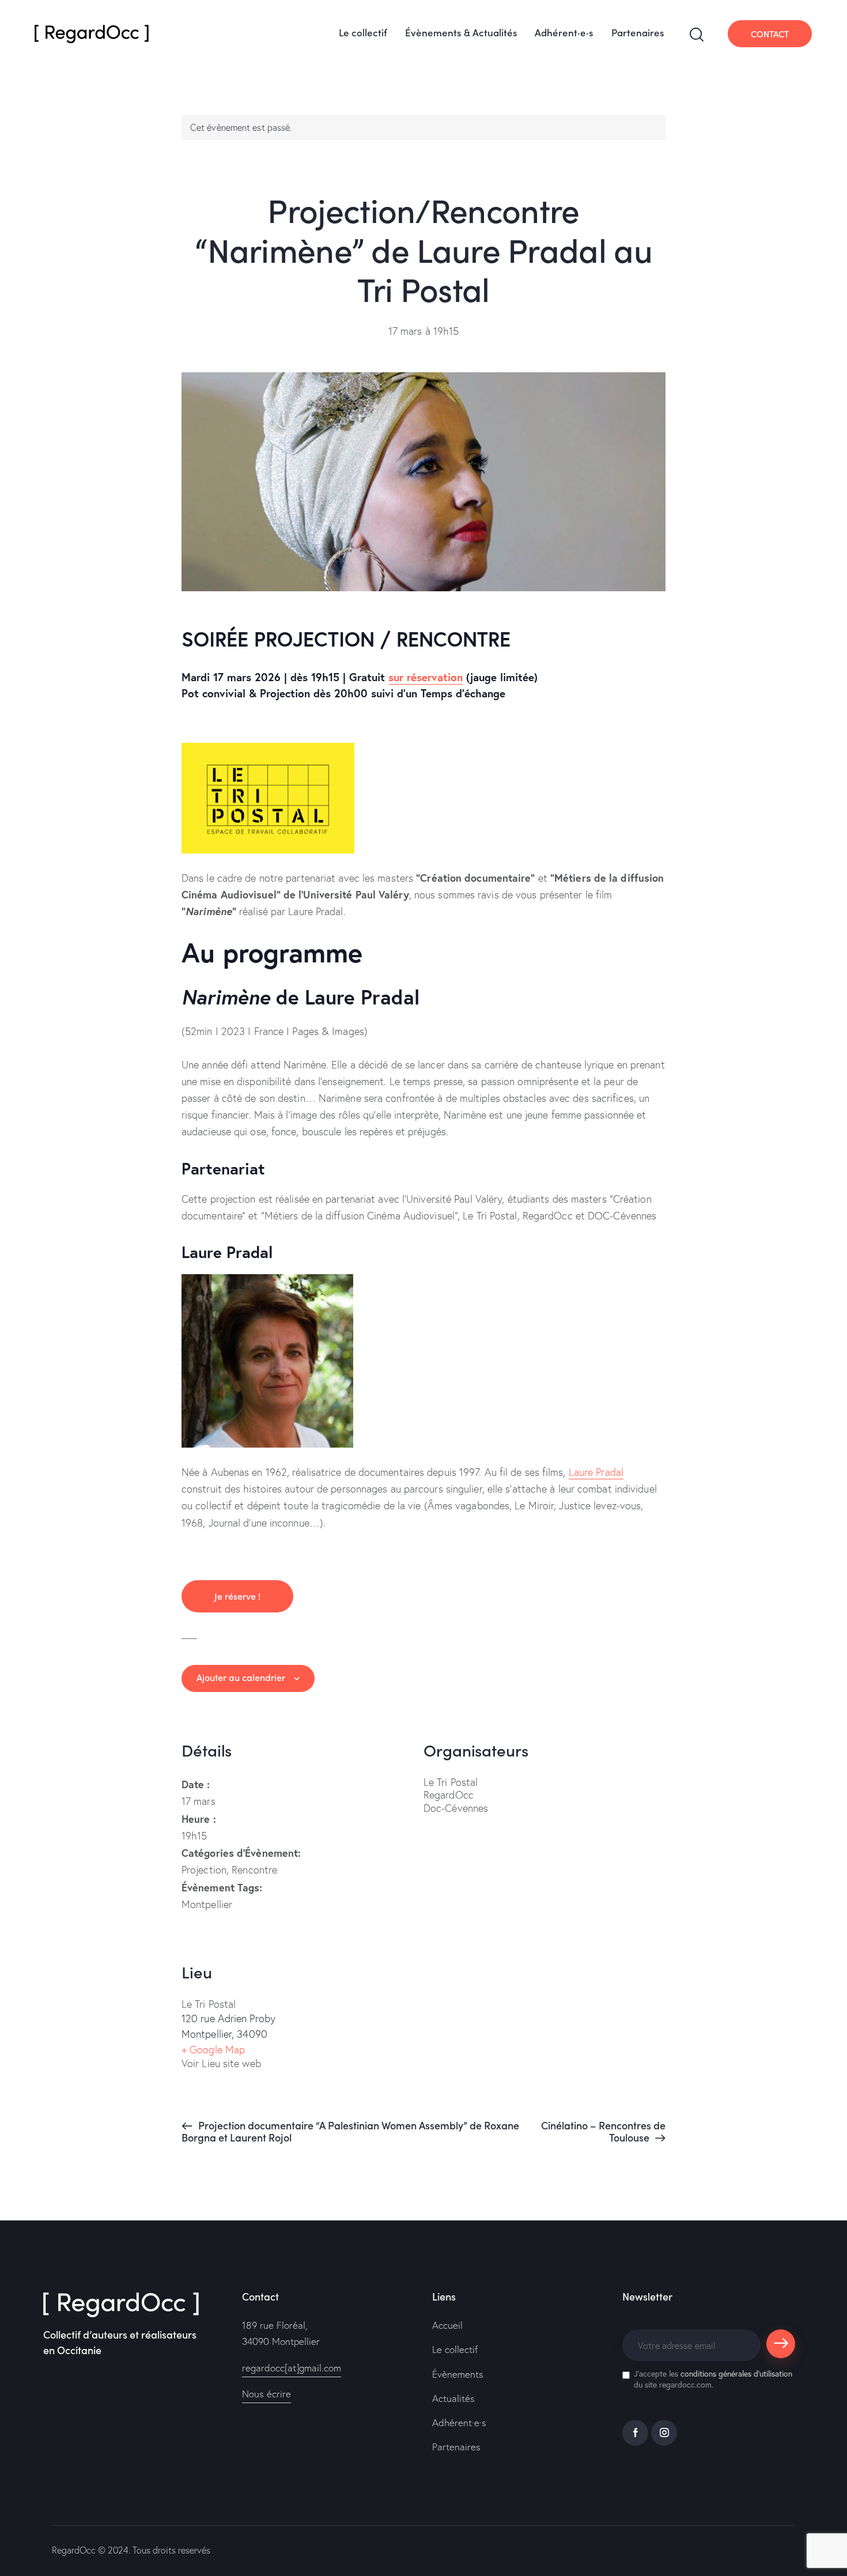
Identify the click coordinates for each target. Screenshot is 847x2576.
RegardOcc (74, 2550)
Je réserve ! (237, 1596)
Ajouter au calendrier (241, 1677)
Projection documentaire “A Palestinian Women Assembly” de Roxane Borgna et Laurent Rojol (350, 2131)
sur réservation (426, 677)
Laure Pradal (596, 1472)
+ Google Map (213, 2050)
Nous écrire (266, 2394)
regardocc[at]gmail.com (292, 2368)
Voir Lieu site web (221, 2063)
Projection (204, 1870)
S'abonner (781, 2349)
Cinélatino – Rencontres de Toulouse (603, 2131)
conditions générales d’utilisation (736, 2373)
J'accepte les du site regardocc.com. (713, 2379)
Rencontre (254, 1870)
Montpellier (207, 1904)
